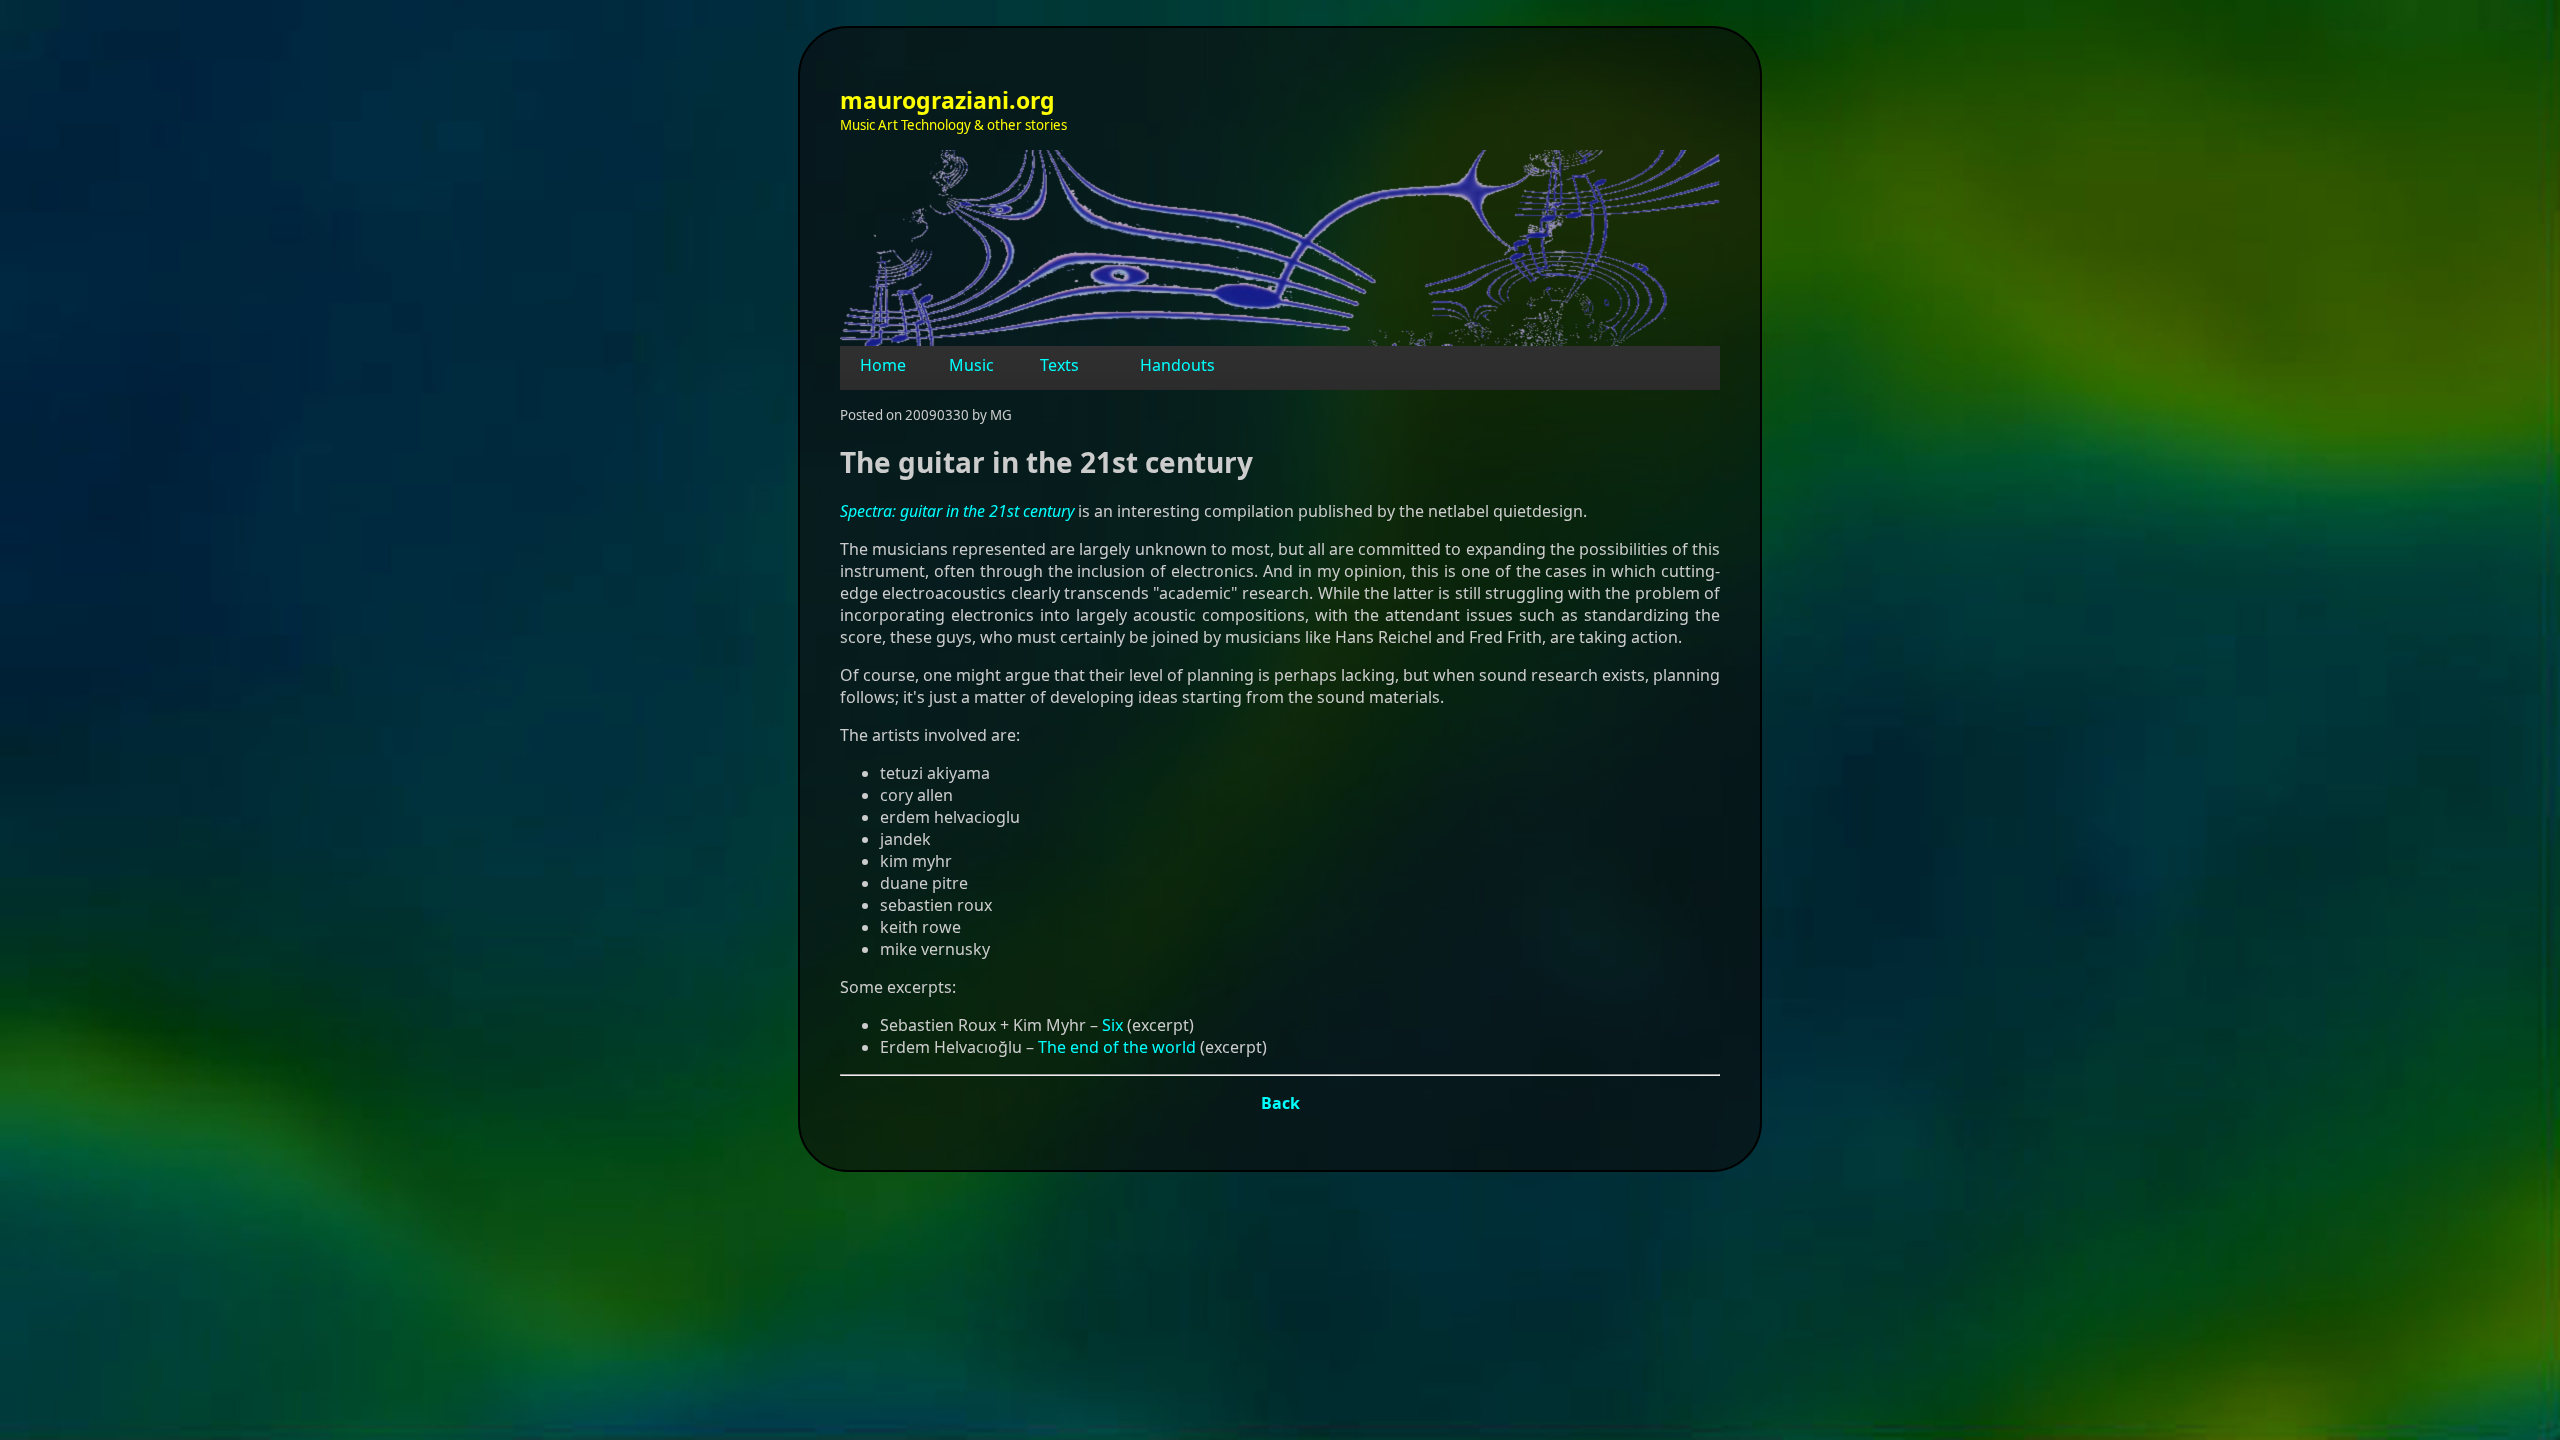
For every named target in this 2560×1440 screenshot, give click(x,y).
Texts (1059, 365)
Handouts (1177, 365)
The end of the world (1117, 1047)
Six (1112, 1025)
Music (971, 365)
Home (883, 365)
